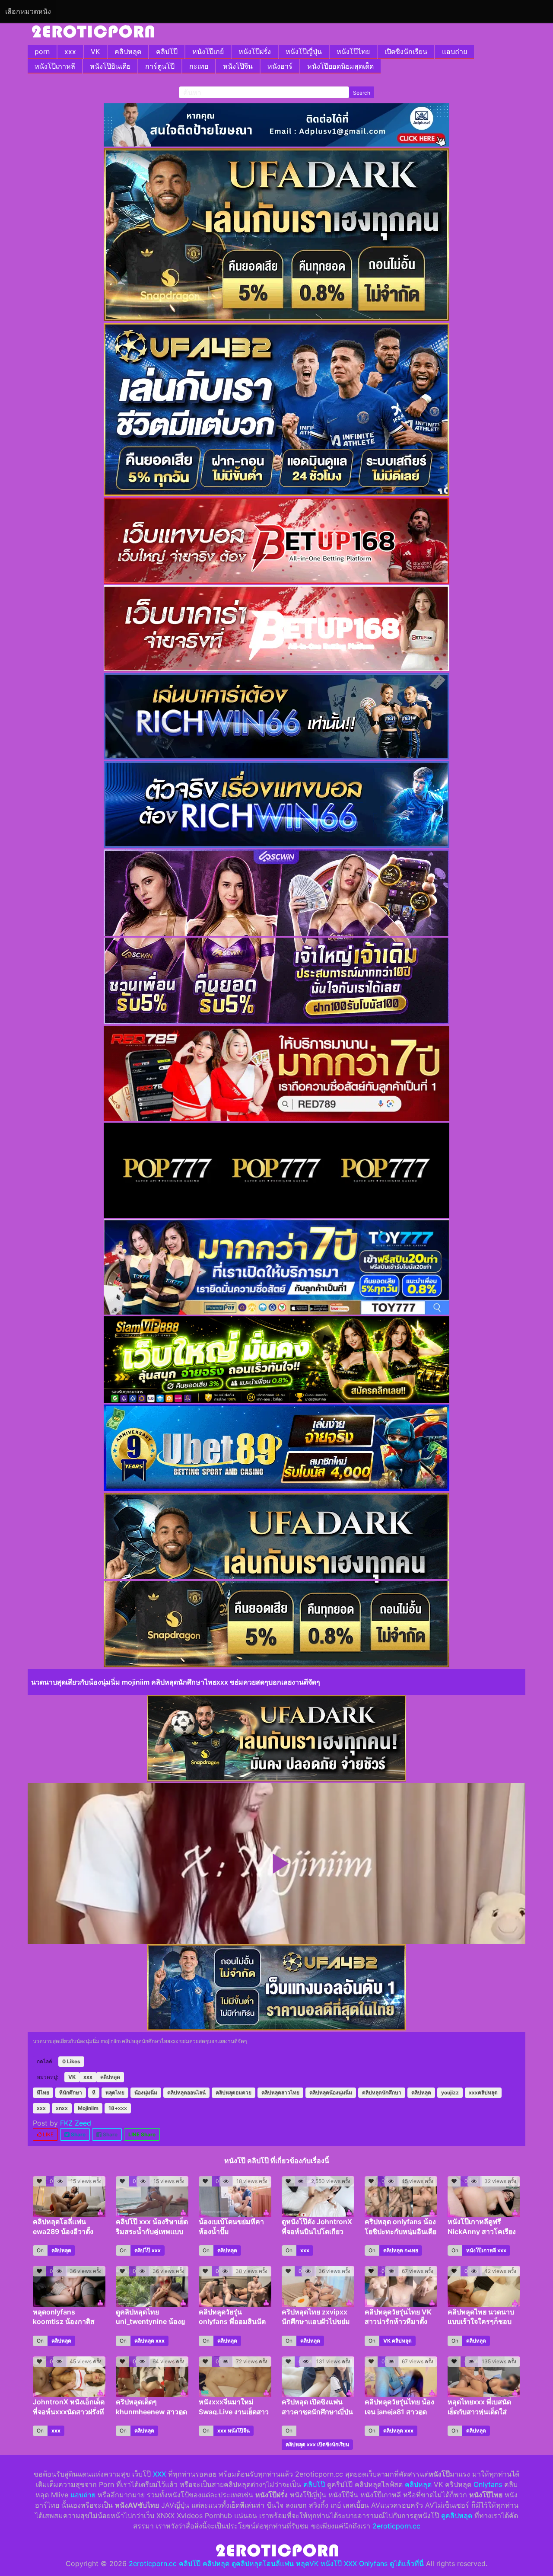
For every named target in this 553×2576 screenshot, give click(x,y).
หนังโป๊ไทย (353, 51)
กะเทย (199, 66)
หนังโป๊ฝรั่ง (255, 51)
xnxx (62, 2108)
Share (78, 2134)
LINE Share (142, 2134)
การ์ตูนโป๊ (160, 66)
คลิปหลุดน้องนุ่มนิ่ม (331, 2092)
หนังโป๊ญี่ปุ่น (304, 51)
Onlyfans (488, 2484)
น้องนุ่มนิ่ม (146, 2092)
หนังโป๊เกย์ (208, 51)
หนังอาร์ (280, 66)
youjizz (450, 2092)
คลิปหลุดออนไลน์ (186, 2092)
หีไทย (43, 2092)
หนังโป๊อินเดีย (110, 66)
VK (95, 51)
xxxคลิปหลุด (483, 2092)
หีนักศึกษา (71, 2092)
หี (94, 2092)
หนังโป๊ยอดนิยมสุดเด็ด (340, 66)
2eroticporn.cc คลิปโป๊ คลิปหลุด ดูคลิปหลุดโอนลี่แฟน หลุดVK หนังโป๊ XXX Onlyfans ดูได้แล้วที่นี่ (276, 2563)
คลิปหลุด (128, 51)
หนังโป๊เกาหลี (55, 66)
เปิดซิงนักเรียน (406, 51)
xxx (70, 51)
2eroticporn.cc (396, 2526)
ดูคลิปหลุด (457, 2515)
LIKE (48, 2134)
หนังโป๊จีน (238, 66)
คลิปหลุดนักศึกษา (382, 2092)
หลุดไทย (115, 2092)
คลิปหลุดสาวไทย (280, 2092)
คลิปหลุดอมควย (234, 2092)
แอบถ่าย (454, 51)
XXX (159, 2474)
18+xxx (118, 2108)
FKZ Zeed (76, 2123)
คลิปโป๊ (167, 51)
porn (42, 51)
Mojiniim (88, 2108)
